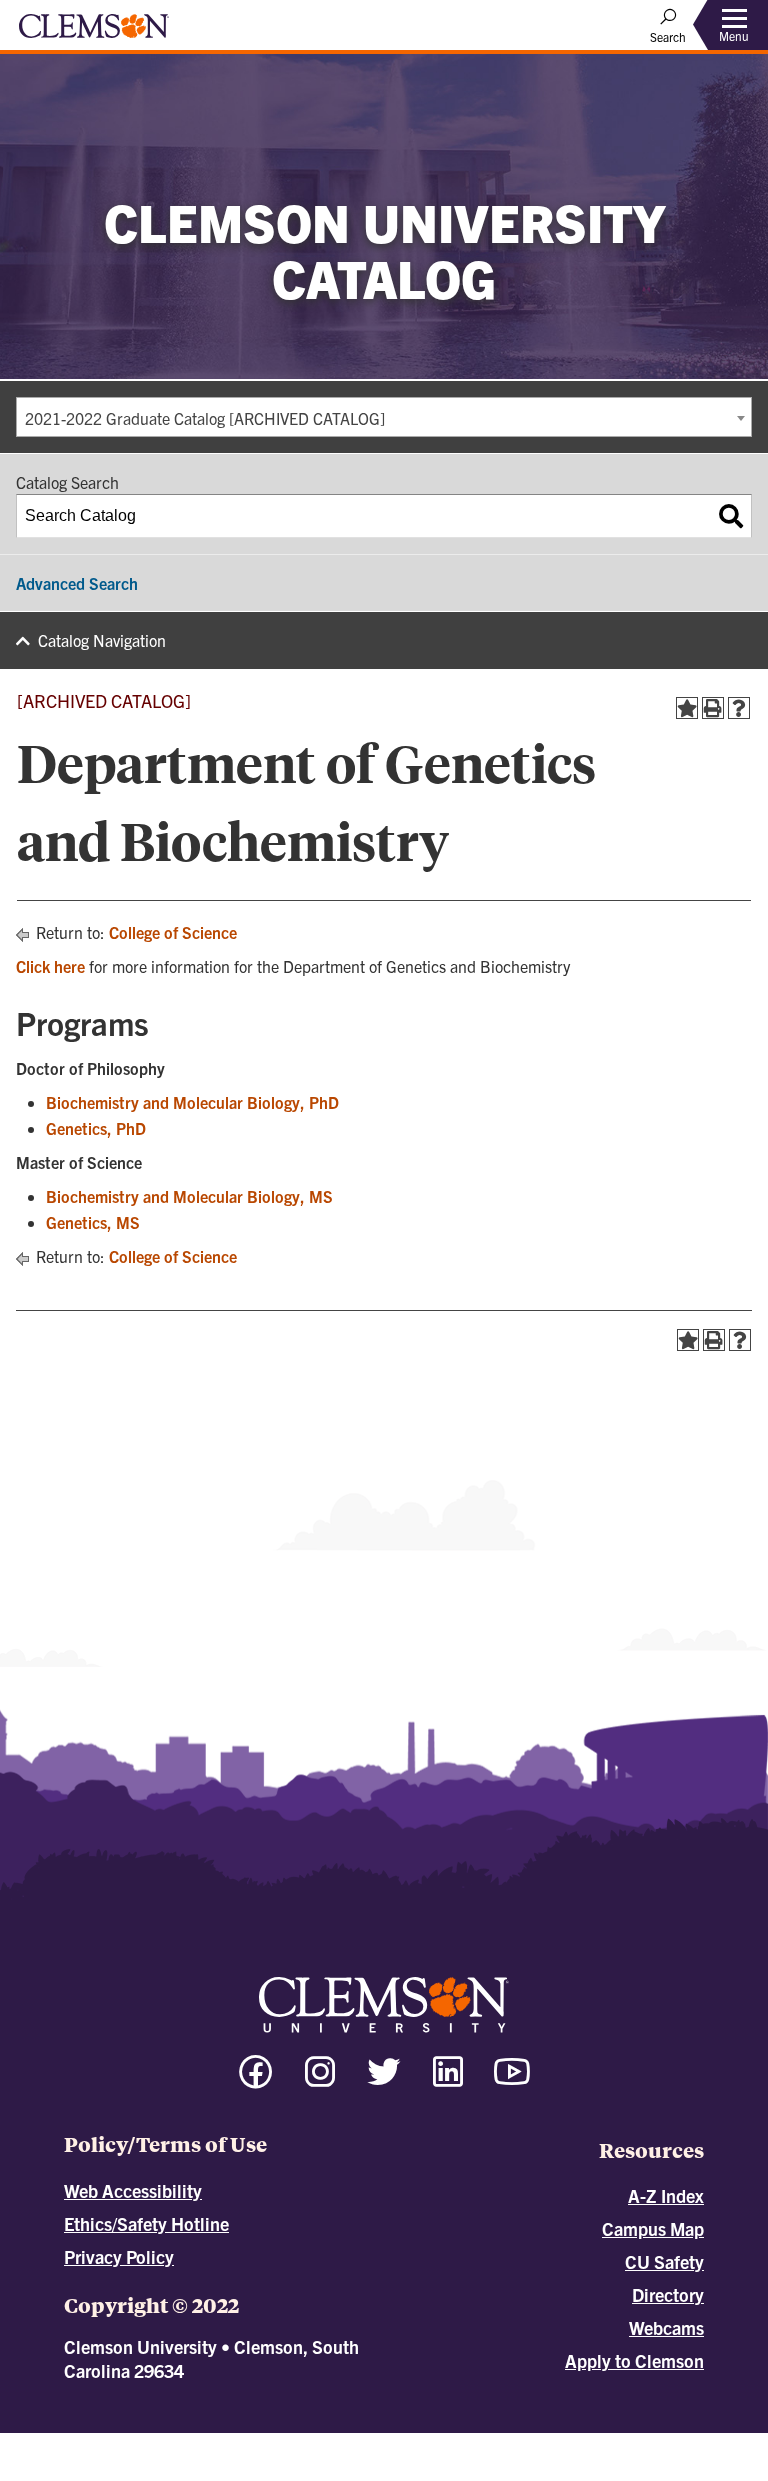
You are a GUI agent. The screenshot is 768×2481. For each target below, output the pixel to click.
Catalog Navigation (102, 640)
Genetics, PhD (96, 1128)
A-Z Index (666, 2195)
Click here (50, 966)
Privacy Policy (119, 2256)
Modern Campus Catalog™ (563, 2442)
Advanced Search (77, 583)
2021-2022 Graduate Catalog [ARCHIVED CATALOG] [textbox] (205, 418)
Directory (668, 2294)
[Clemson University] (94, 33)
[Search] (731, 516)
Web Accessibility (133, 2190)
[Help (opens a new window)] (739, 708)
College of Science (173, 932)
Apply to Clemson (634, 2360)
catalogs (161, 2442)
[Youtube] (512, 2080)
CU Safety (664, 2261)
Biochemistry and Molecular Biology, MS (189, 1196)
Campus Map (653, 2228)
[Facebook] (256, 2080)
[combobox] (384, 417)
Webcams (666, 2327)
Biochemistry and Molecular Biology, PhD (192, 1102)
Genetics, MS (93, 1222)
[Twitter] (384, 2080)
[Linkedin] (448, 2080)
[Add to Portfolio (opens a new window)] (687, 708)
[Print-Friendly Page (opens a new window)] (713, 708)
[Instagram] (320, 2080)
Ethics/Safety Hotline (146, 2223)
